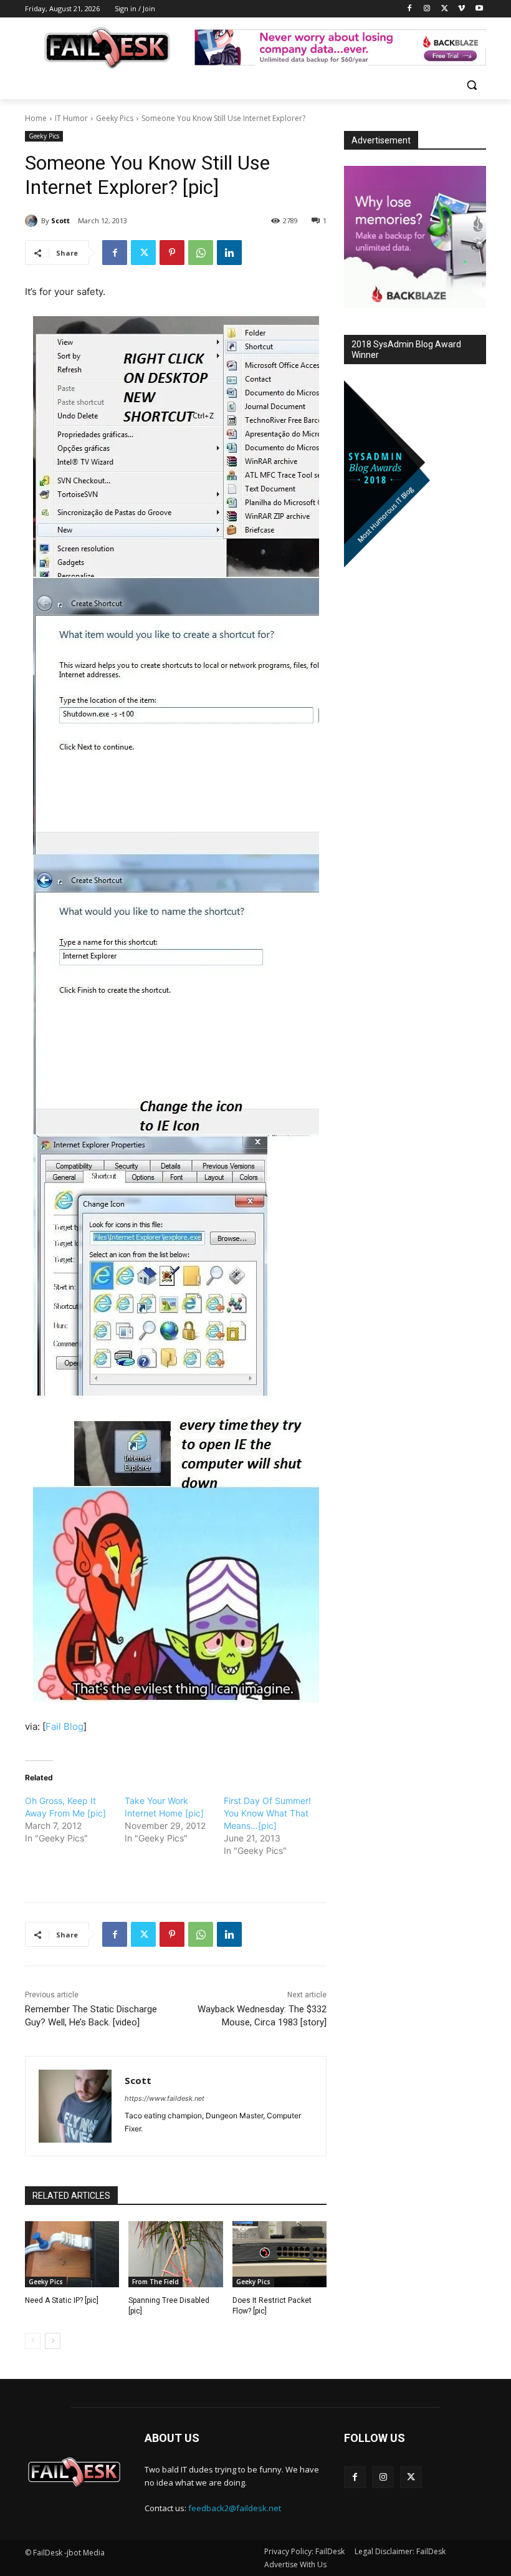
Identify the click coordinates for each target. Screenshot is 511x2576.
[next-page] (53, 2341)
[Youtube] (479, 9)
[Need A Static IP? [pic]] (72, 2254)
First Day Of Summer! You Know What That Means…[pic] (267, 1813)
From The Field (155, 2282)
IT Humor (71, 118)
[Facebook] (410, 9)
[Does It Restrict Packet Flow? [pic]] (279, 2254)
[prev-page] (33, 2341)
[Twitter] (445, 9)
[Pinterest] (172, 253)
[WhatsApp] (201, 253)
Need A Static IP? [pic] (62, 2300)
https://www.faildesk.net (165, 2098)
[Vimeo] (461, 9)
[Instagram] (427, 9)
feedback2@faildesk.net (235, 2508)
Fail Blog (64, 1726)
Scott (60, 220)
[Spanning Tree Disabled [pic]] (175, 2254)
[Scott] (33, 221)
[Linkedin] (229, 253)
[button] (471, 85)
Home (36, 118)
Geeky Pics (115, 118)
